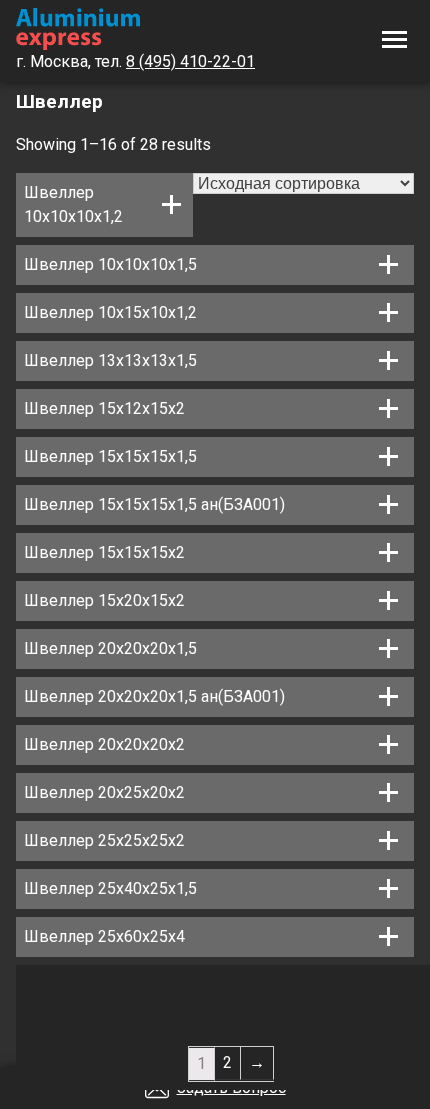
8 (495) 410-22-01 (190, 61)
